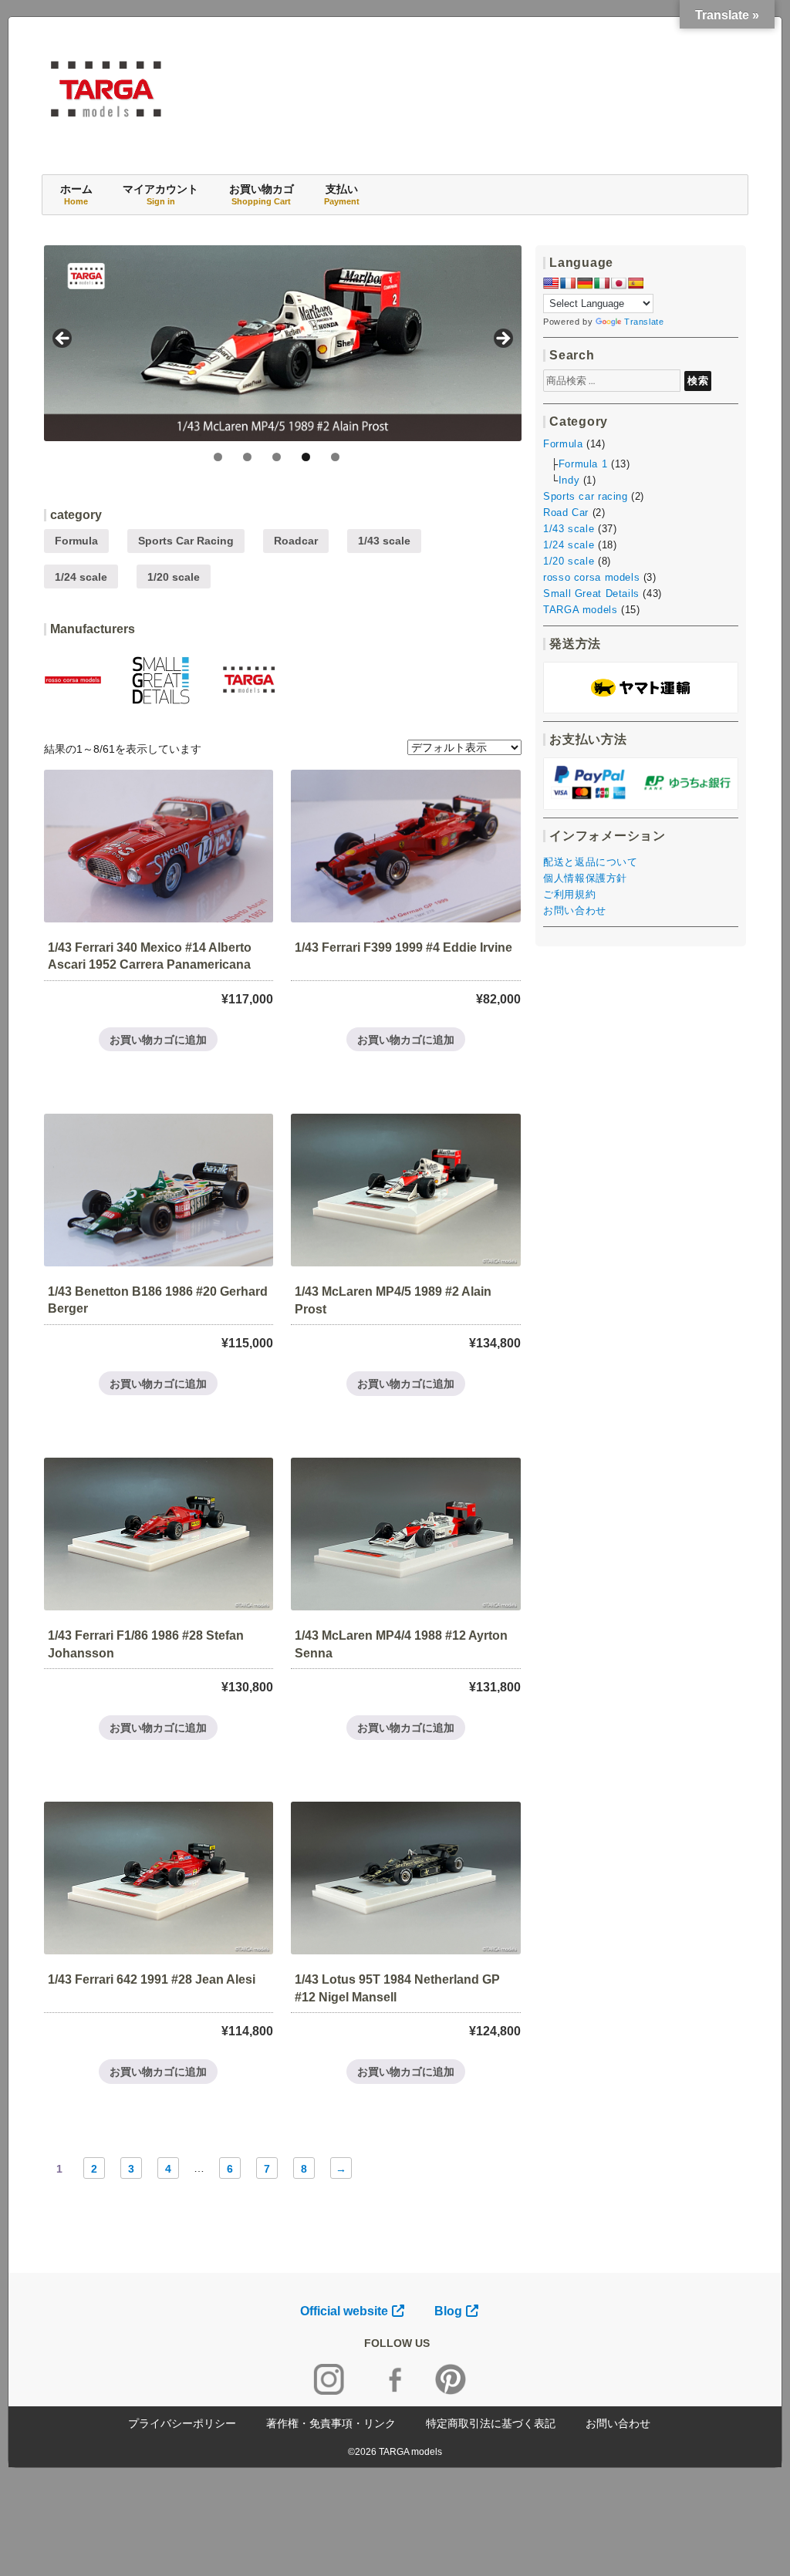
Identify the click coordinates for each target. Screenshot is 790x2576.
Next (502, 339)
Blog (448, 2311)
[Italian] (602, 283)
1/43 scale (384, 541)
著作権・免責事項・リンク (331, 2423)
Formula (76, 541)
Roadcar (296, 541)
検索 (698, 380)
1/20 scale (174, 577)
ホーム (76, 194)
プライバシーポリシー (182, 2423)
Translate (644, 322)
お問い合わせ (575, 910)
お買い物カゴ (262, 194)
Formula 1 (583, 464)
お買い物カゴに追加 (158, 1040)
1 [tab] (218, 457)
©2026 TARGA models (395, 2452)
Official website (344, 2311)
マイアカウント (160, 194)
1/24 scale (81, 577)
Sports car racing (585, 496)
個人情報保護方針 (585, 878)
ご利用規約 (569, 894)
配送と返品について (590, 862)
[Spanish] (636, 283)
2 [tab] (247, 457)
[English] (551, 283)
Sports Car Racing (186, 541)
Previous (63, 339)
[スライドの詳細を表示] (283, 343)
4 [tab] (306, 457)
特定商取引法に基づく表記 (491, 2423)
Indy (569, 480)
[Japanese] (619, 283)
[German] (585, 283)
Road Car (566, 513)
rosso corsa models (591, 577)
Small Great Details (591, 593)
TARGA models (580, 610)
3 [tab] (277, 457)
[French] (568, 283)
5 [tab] (335, 457)
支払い (342, 194)
